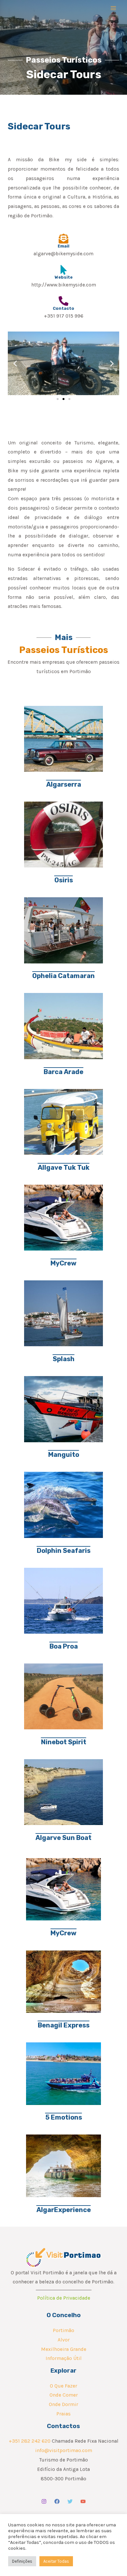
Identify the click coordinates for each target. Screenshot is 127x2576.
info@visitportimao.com (64, 2450)
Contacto (63, 308)
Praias (63, 2414)
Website (64, 277)
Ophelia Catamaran (63, 976)
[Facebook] (57, 2501)
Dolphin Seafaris (64, 1551)
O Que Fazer (63, 2386)
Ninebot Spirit (64, 1742)
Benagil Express (64, 2025)
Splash (64, 1359)
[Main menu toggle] (113, 8)
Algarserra (64, 784)
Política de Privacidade (64, 2298)
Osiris (64, 880)
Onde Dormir (63, 2404)
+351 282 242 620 (30, 2441)
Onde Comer (64, 2395)
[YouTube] (83, 2501)
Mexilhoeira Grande (64, 2349)
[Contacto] (63, 301)
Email (63, 246)
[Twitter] (70, 2501)
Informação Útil (64, 2358)
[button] (15, 363)
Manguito (64, 1455)
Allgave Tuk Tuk (64, 1167)
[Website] (63, 270)
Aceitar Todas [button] (56, 2561)
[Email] (63, 239)
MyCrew (63, 1263)
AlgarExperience (64, 2210)
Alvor (64, 2340)
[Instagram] (44, 2501)
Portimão (63, 2330)
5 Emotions (64, 2117)
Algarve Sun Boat (63, 1838)
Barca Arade (63, 1072)
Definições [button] (22, 2561)
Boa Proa (64, 1646)
